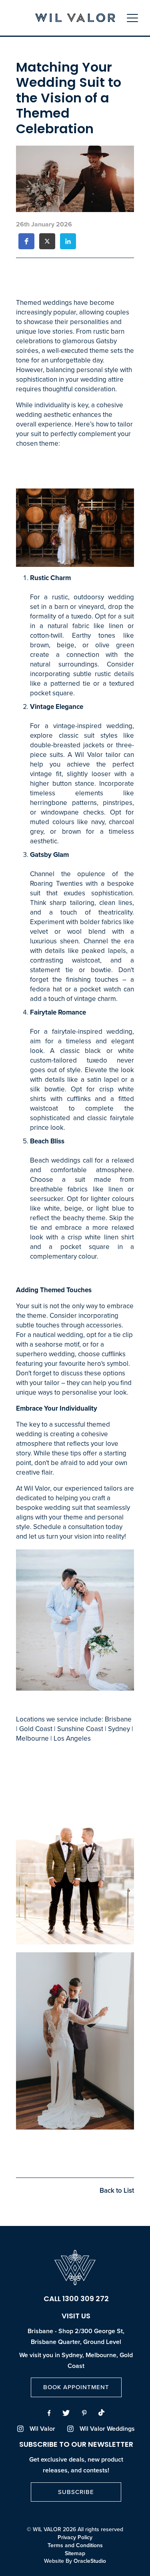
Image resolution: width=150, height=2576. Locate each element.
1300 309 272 (86, 2300)
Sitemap (75, 2554)
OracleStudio (90, 2561)
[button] (26, 241)
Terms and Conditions (75, 2546)
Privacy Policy (75, 2538)
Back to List (117, 2191)
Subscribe (76, 2492)
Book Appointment (76, 2387)
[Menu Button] (132, 18)
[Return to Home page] (75, 19)
